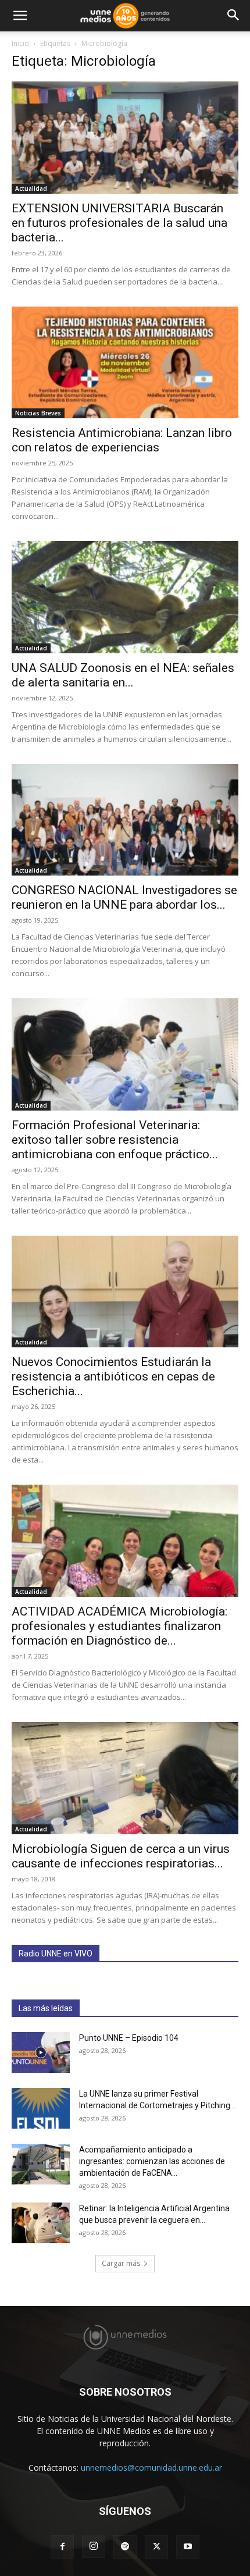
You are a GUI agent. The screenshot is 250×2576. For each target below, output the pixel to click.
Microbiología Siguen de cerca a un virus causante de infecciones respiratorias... (121, 1856)
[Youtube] (188, 2547)
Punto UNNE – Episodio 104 (129, 2038)
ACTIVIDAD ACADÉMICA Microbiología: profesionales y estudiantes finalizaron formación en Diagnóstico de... (119, 1626)
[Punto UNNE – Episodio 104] (41, 2052)
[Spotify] (125, 2547)
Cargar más (121, 2263)
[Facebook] (62, 2547)
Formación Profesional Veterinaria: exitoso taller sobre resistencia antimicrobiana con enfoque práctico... (115, 1140)
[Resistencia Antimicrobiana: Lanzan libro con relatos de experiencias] (125, 363)
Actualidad (31, 188)
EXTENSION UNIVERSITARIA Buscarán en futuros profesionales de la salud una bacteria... (119, 223)
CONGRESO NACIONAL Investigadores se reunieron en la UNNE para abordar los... (124, 897)
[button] (20, 16)
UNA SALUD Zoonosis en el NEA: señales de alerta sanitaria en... (123, 675)
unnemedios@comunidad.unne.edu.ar (151, 2468)
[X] (156, 2547)
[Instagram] (94, 2546)
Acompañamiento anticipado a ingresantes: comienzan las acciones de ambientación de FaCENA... (152, 2161)
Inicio (20, 43)
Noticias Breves (38, 413)
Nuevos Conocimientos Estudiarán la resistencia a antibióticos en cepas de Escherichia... (113, 1376)
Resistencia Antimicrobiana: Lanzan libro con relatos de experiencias (122, 440)
